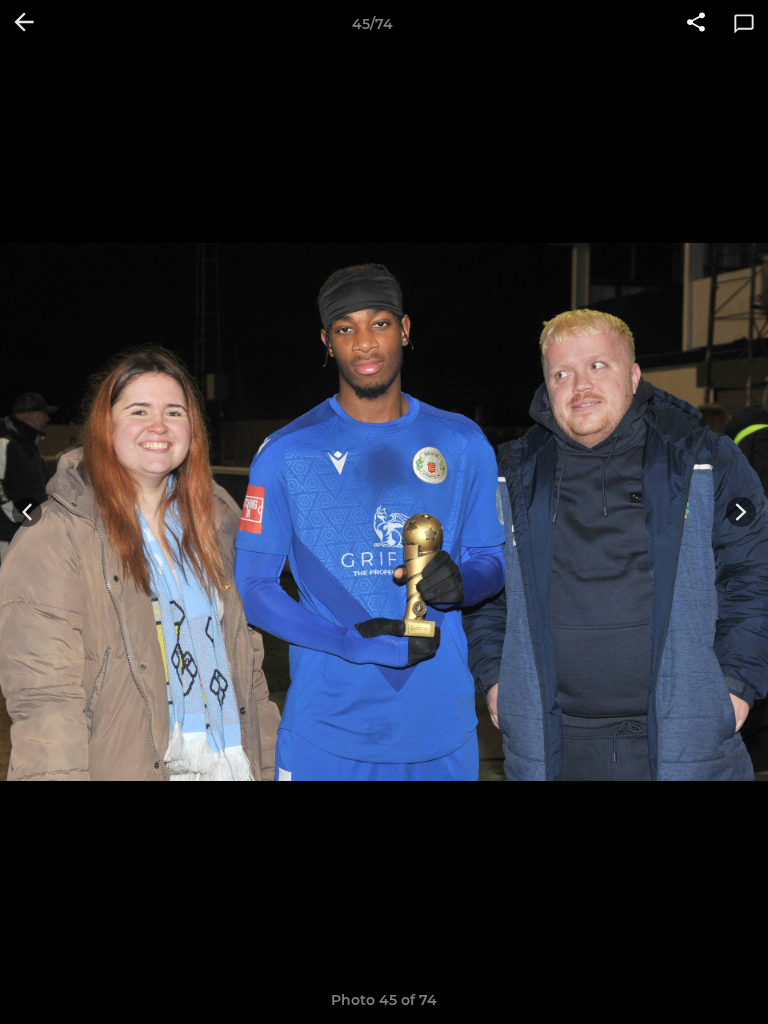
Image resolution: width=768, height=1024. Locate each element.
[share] (696, 24)
